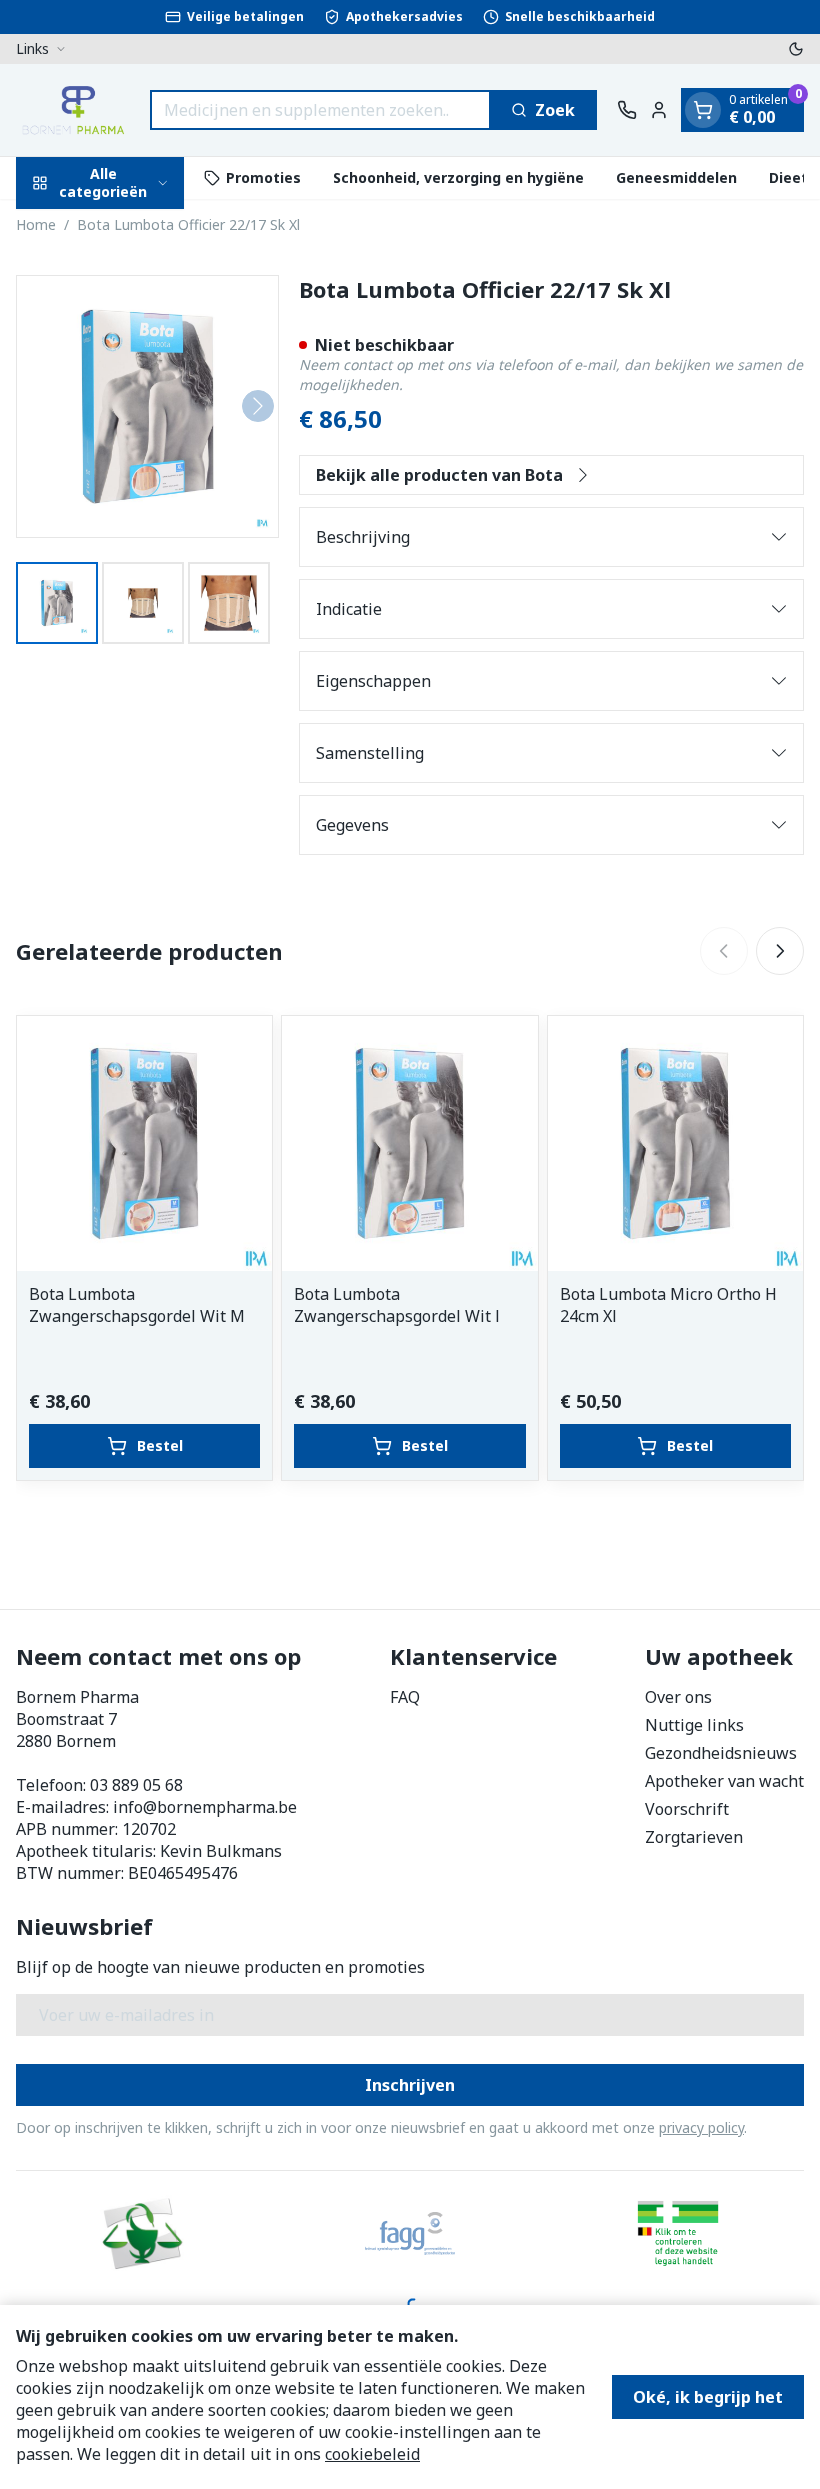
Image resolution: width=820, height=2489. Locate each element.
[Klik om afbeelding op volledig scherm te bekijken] (147, 406)
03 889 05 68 (136, 1785)
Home (36, 224)
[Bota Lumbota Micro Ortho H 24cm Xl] (675, 1143)
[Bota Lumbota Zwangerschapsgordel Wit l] (409, 1143)
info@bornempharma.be (205, 1807)
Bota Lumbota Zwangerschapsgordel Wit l (397, 1305)
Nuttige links (694, 1725)
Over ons (678, 1697)
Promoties (263, 177)
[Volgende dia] (780, 951)
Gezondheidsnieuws (721, 1753)
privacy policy (701, 2127)
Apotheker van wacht (724, 1781)
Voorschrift (687, 1809)
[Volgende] (258, 406)
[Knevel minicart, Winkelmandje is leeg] (703, 110)
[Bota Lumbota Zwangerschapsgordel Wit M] (144, 1143)
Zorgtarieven (694, 1837)
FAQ (405, 1697)
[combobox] (320, 110)
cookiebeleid (372, 2454)
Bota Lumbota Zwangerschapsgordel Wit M (137, 1305)
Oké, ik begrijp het (708, 2397)
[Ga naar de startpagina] (73, 110)
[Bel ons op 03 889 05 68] (627, 110)
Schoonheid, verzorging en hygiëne (458, 177)
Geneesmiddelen (676, 177)
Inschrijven (410, 2085)
